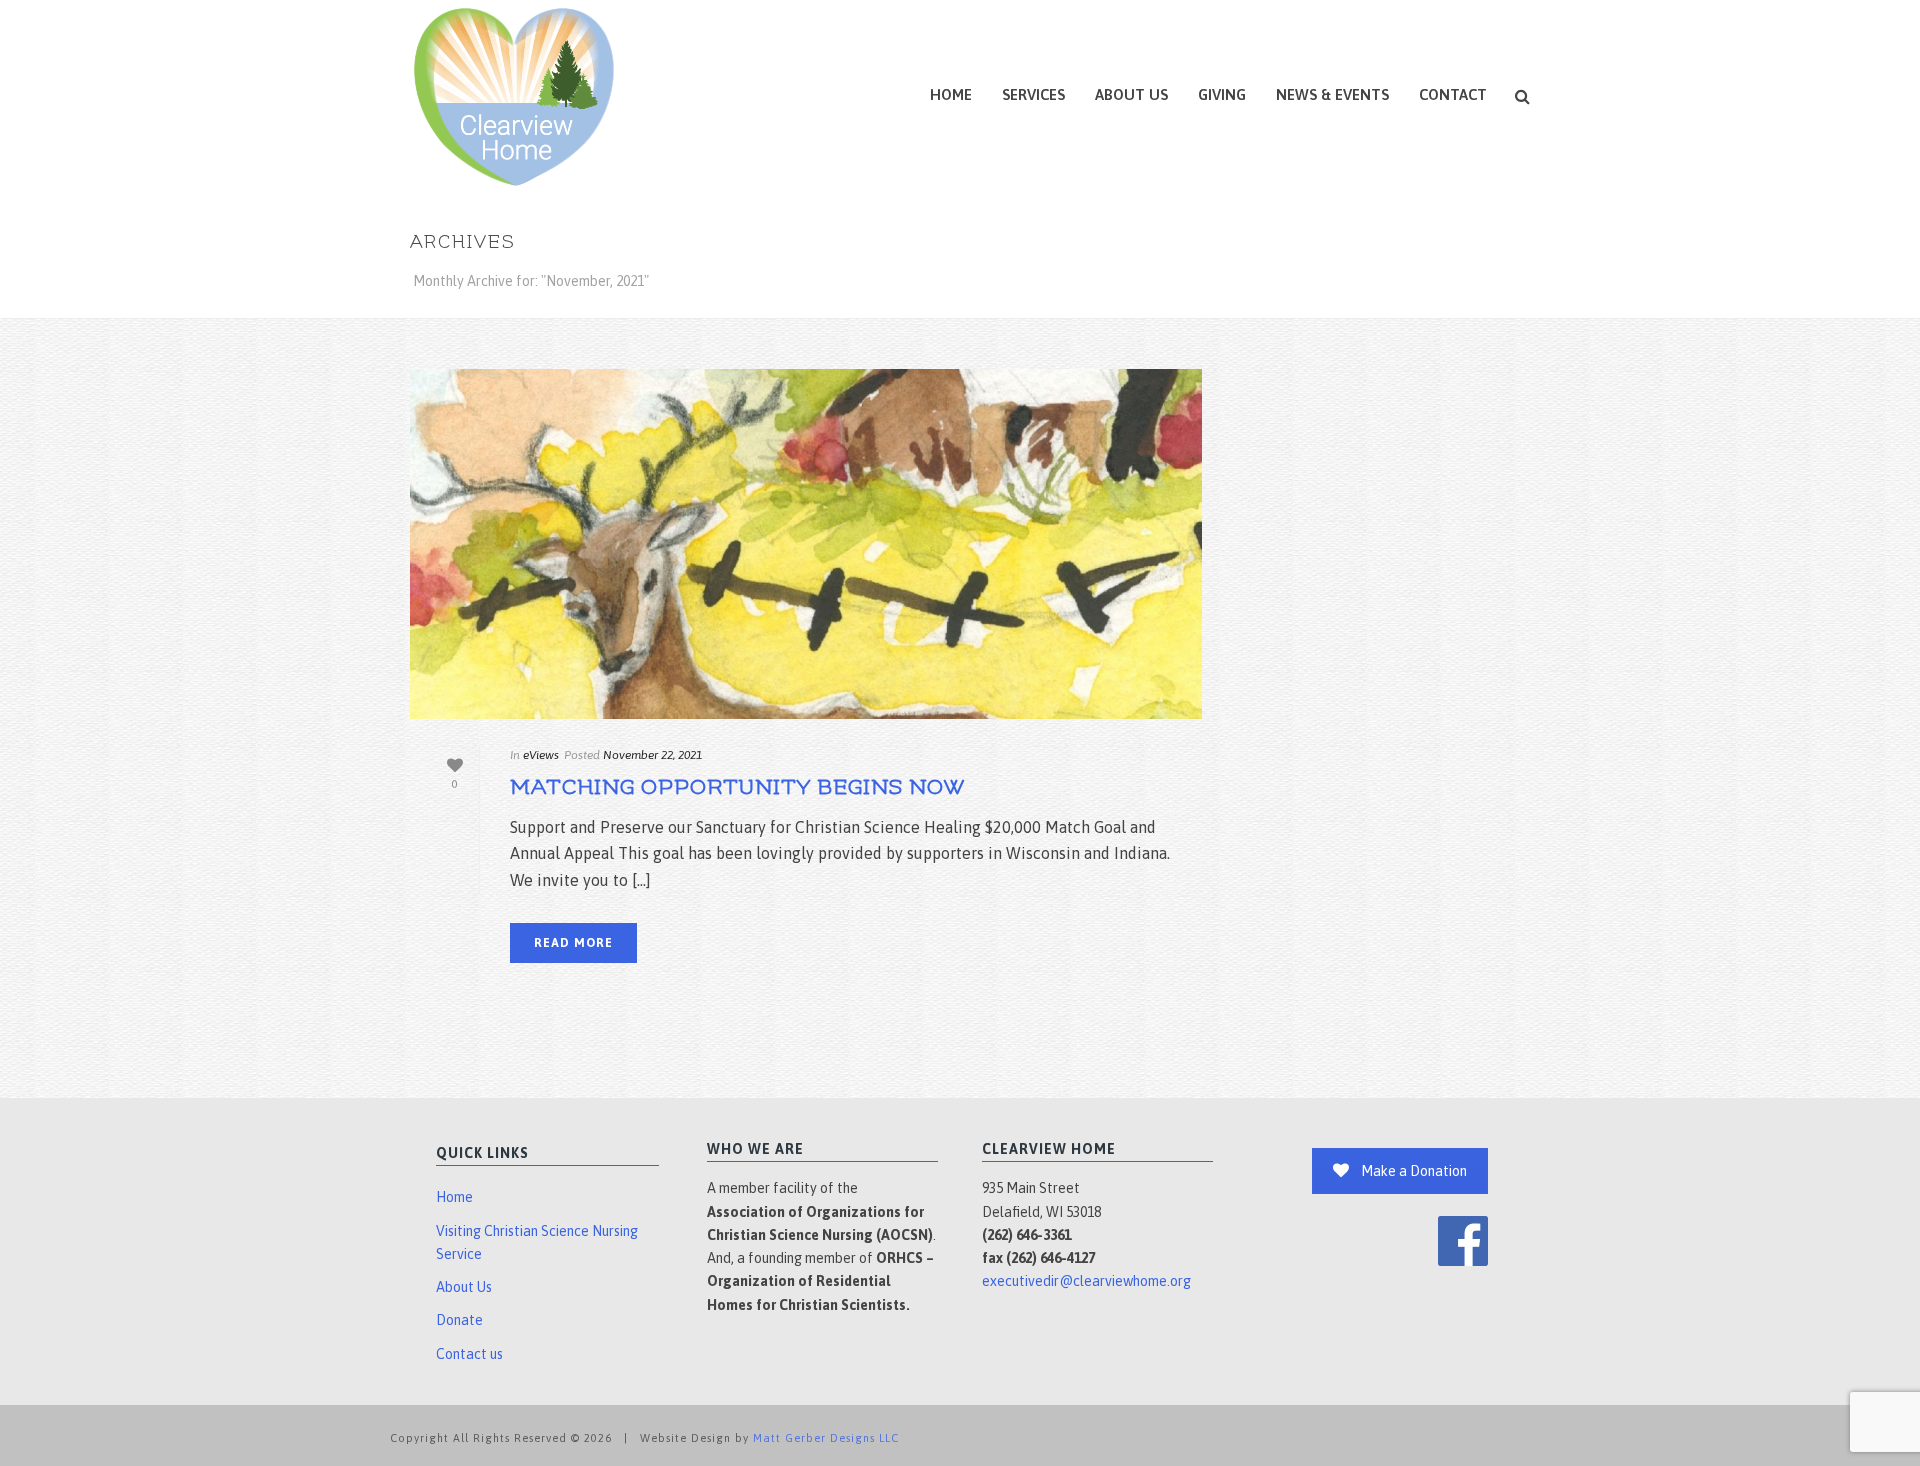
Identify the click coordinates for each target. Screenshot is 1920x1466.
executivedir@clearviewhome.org (1086, 1281)
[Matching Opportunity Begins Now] (806, 544)
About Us (1131, 94)
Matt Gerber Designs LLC (826, 1438)
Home (951, 94)
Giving (1222, 94)
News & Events (1332, 94)
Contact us (469, 1354)
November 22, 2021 (652, 755)
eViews (541, 755)
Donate (459, 1320)
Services (1033, 94)
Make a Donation (1414, 1171)
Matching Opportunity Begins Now (737, 787)
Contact (1453, 94)
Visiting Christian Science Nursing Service (537, 1242)
